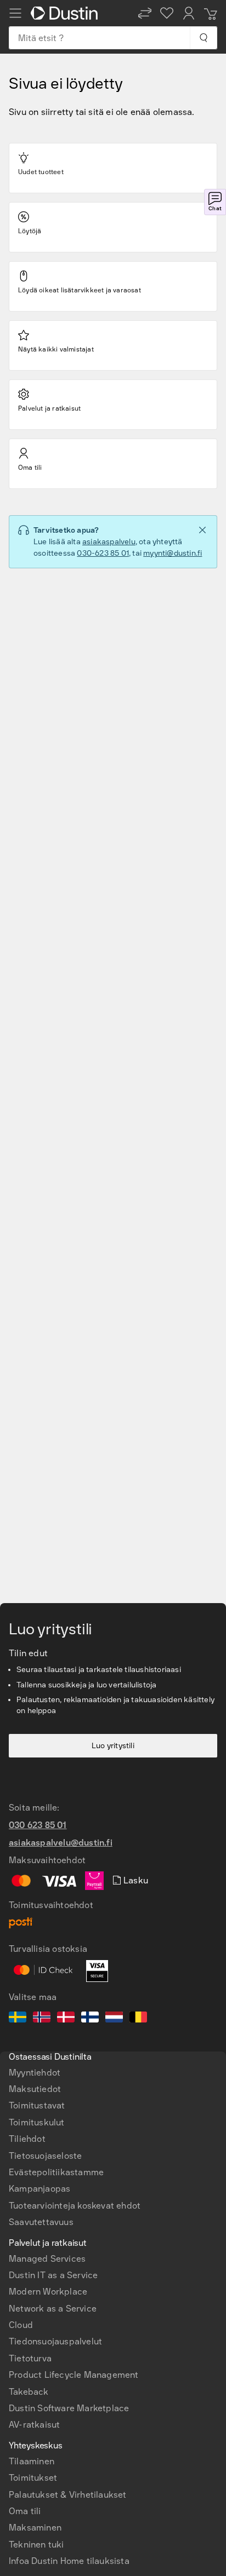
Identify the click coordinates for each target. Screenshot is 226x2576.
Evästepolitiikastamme (56, 2172)
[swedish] (18, 2019)
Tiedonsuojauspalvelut (55, 2341)
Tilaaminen (32, 2461)
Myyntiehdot (35, 2073)
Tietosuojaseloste (45, 2156)
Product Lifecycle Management (74, 2375)
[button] (145, 13)
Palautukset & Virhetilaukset (68, 2495)
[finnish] (90, 2019)
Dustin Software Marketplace (69, 2408)
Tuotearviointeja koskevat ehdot (75, 2206)
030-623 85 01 (103, 553)
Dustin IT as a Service (53, 2275)
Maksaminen (35, 2528)
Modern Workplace (48, 2292)
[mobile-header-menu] (15, 13)
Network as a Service (53, 2309)
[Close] (202, 530)
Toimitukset (33, 2478)
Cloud (21, 2325)
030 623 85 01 (38, 1825)
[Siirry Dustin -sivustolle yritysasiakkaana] (66, 13)
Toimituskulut (37, 2122)
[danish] (66, 2019)
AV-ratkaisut (34, 2425)
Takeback (29, 2392)
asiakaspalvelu (109, 542)
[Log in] (189, 13)
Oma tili (25, 2511)
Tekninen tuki (36, 2545)
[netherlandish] (114, 2019)
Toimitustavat (37, 2105)
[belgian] (138, 2019)
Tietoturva (30, 2358)
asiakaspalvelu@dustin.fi (61, 1843)
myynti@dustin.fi (173, 553)
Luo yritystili (113, 1746)
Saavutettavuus (41, 2222)
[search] (203, 38)
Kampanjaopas (39, 2189)
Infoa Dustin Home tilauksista (69, 2561)
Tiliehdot (27, 2139)
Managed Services (47, 2259)
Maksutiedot (35, 2089)
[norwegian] (42, 2019)
